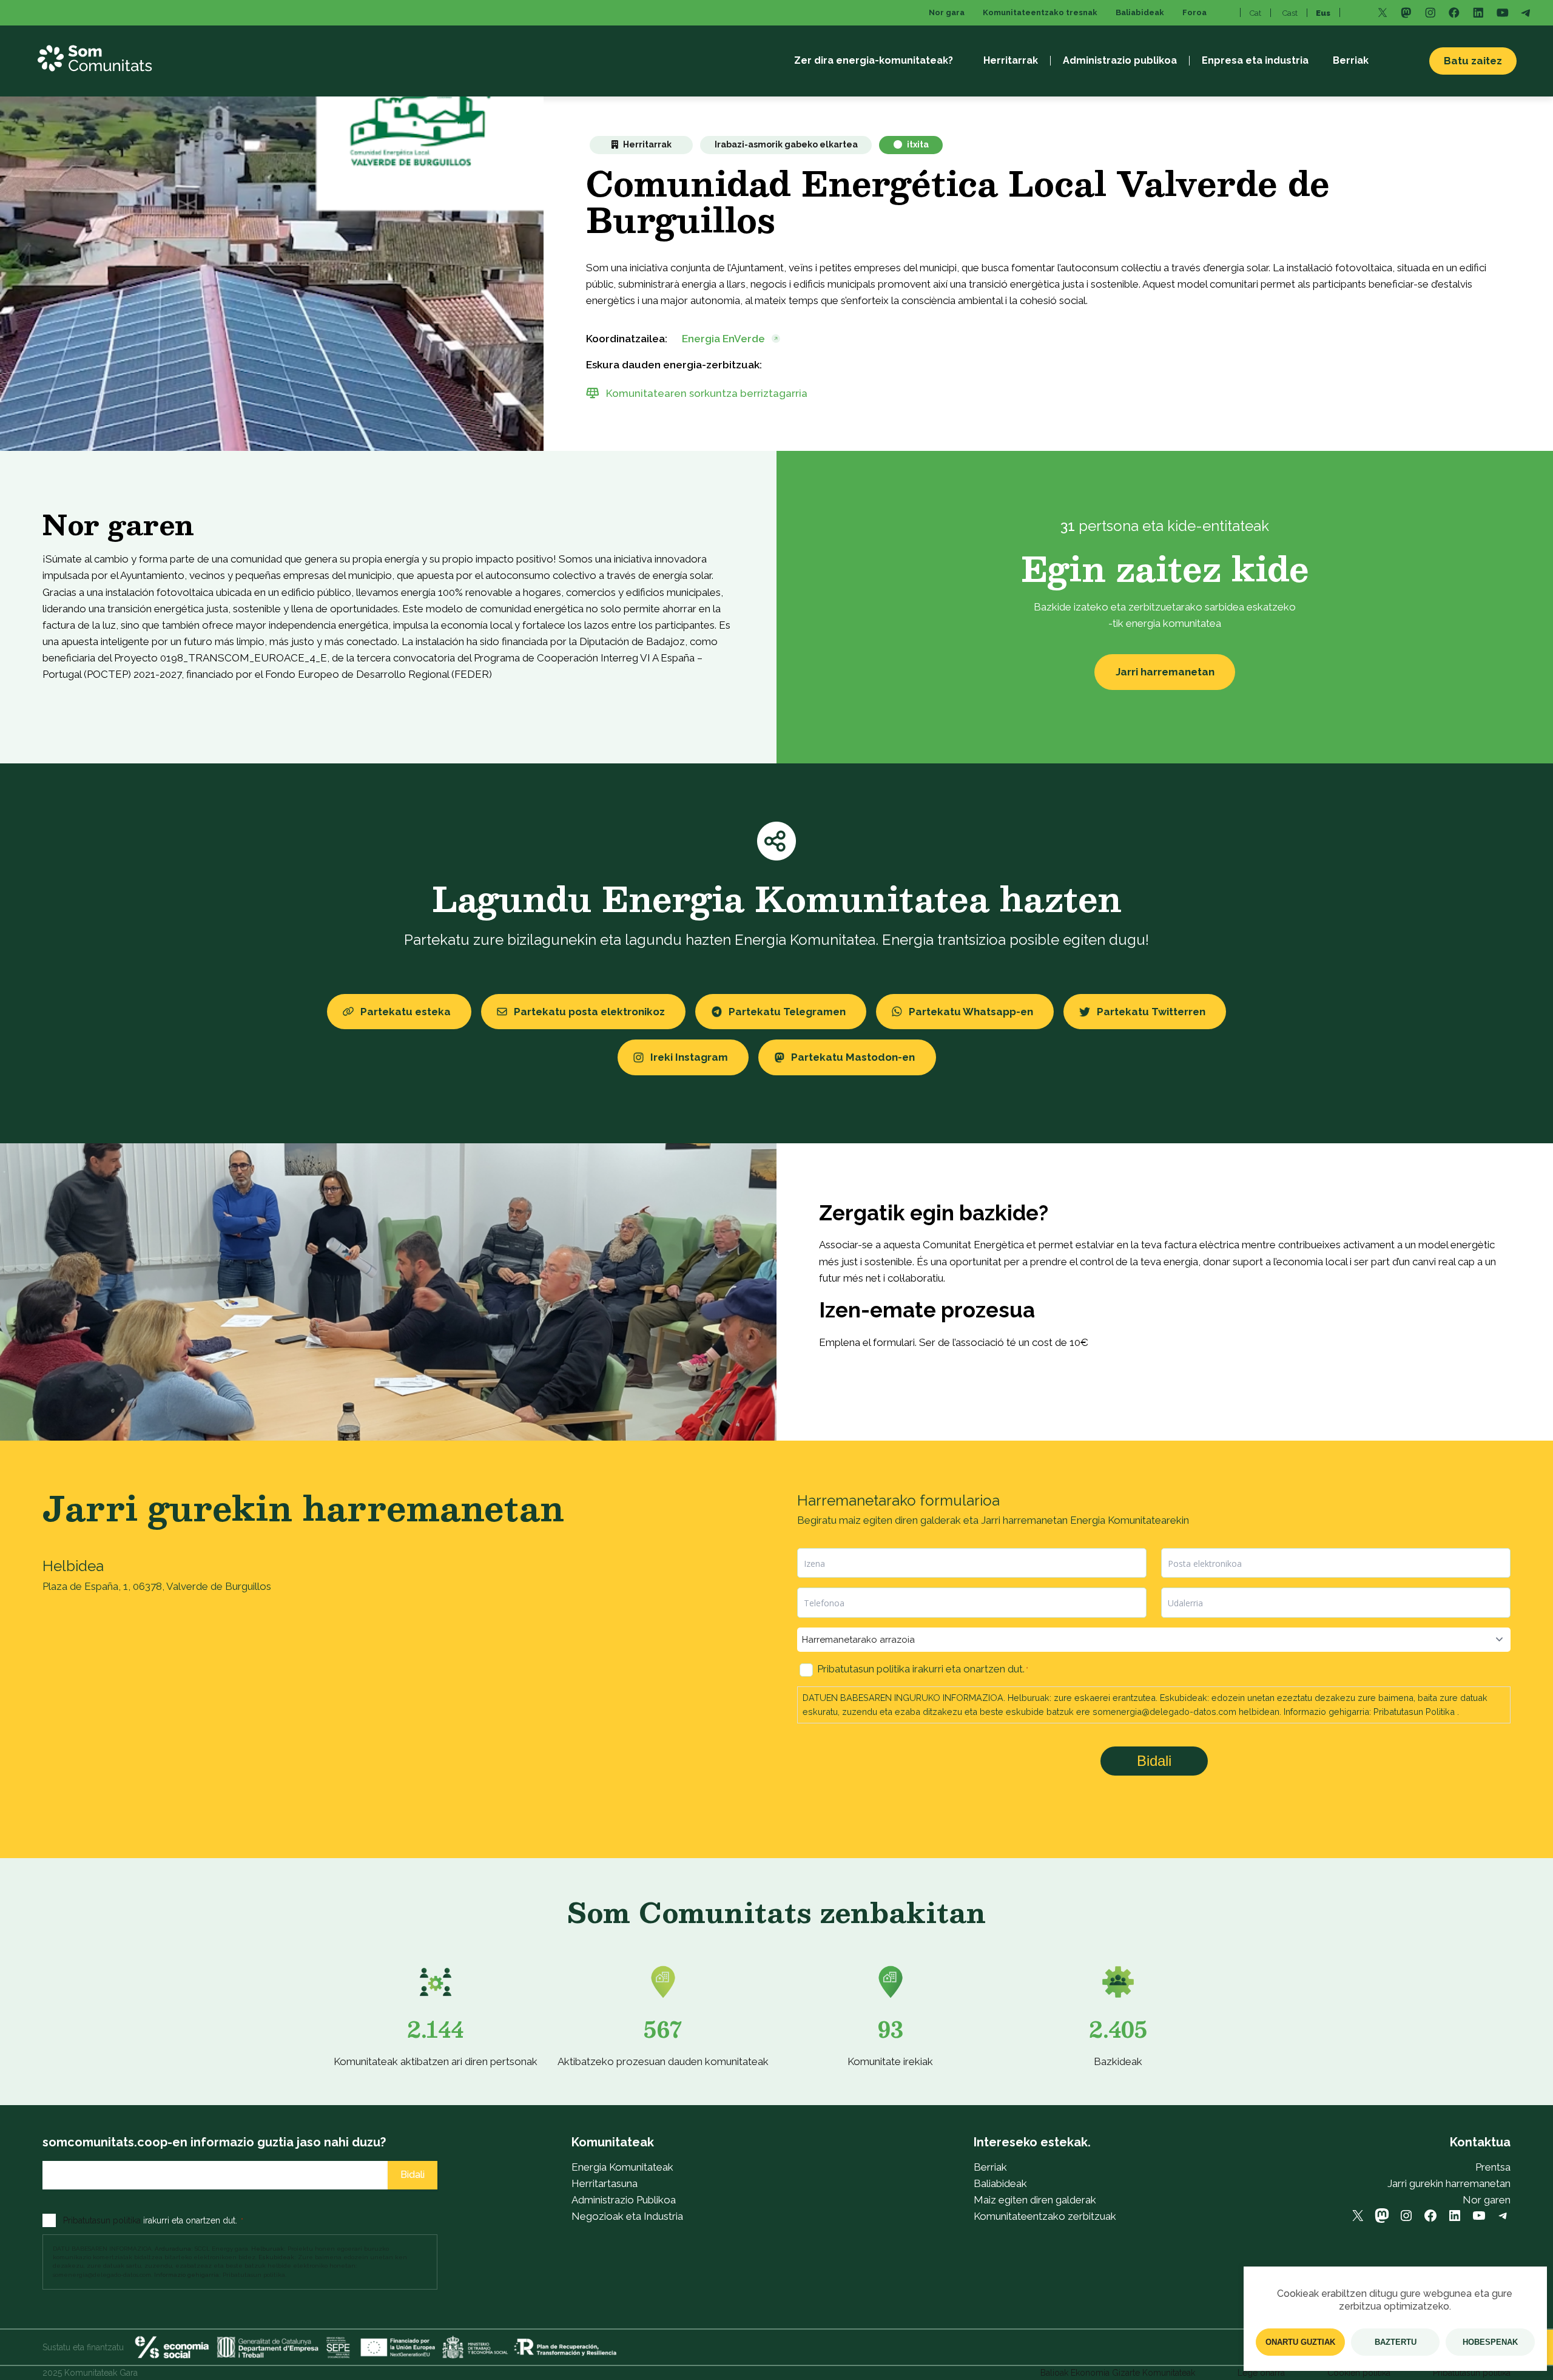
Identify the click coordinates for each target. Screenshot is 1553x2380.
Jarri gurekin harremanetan (1449, 2183)
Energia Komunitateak (622, 2167)
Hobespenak (1490, 2342)
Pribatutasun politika (864, 1669)
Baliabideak (1000, 2183)
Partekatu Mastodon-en (853, 1057)
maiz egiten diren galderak (900, 1520)
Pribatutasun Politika (1414, 1712)
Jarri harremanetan (1165, 672)
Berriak (990, 2167)
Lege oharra (1261, 2373)
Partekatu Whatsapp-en (971, 1012)
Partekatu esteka (406, 1012)
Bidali (1154, 1761)
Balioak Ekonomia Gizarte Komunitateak (1118, 2373)
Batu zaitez (1473, 61)
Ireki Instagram (689, 1057)
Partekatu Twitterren (1151, 1012)
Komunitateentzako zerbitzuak (1045, 2216)
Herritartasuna (605, 2183)
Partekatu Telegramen (787, 1012)
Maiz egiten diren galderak (1035, 2200)
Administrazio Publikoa (624, 2200)
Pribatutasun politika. (254, 2275)
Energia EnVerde (723, 339)
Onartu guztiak (1300, 2342)
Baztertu (1396, 2342)
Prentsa (1493, 2167)
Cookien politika (1359, 2373)
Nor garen (1487, 2200)
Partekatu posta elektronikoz (589, 1012)
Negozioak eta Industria (627, 2216)
